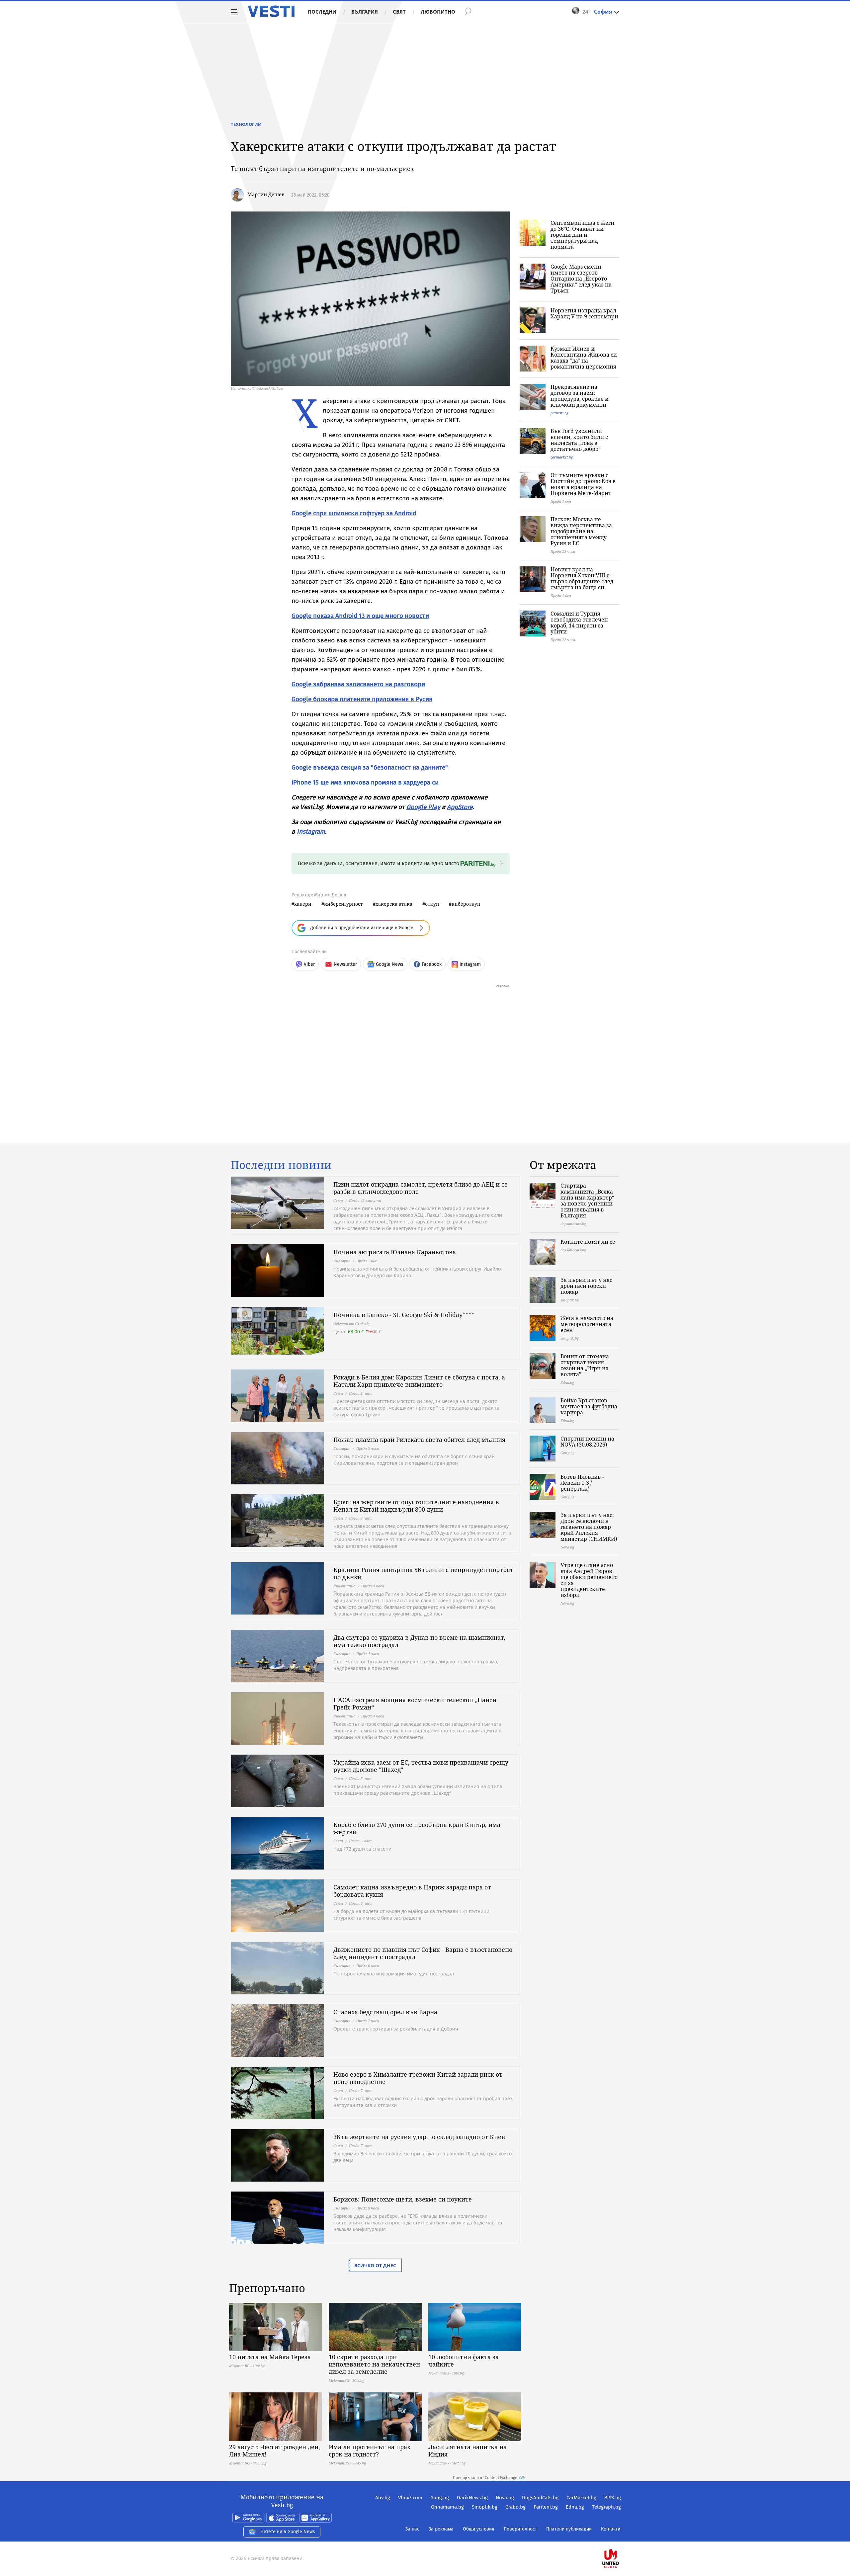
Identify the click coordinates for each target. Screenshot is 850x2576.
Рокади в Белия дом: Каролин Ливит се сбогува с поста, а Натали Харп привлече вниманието (419, 1381)
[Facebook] (620, 2537)
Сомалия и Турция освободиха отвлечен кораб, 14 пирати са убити (579, 623)
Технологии (246, 124)
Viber (309, 964)
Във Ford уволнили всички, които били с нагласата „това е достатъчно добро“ (579, 440)
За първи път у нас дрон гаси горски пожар (586, 1286)
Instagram (311, 831)
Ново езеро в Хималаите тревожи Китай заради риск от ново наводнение (418, 2078)
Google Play (423, 807)
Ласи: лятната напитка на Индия (467, 2451)
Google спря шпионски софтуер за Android (354, 513)
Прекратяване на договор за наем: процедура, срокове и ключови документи (580, 396)
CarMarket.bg (581, 2498)
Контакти (611, 2529)
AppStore (460, 807)
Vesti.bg (271, 11)
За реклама (441, 2529)
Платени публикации (569, 2529)
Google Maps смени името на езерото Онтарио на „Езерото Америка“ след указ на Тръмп (581, 279)
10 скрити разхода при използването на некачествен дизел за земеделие (374, 2364)
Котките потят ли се (588, 1242)
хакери (303, 904)
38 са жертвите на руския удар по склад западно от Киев (419, 2137)
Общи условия (479, 2529)
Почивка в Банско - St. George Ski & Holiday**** (404, 1315)
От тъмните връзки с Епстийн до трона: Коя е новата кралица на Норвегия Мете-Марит (583, 484)
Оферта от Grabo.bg (352, 1324)
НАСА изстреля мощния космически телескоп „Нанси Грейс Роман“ (415, 1703)
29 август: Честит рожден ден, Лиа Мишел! (275, 2451)
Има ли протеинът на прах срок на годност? (370, 2451)
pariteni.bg (559, 413)
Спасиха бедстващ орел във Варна (385, 2012)
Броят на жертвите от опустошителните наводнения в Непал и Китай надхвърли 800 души (416, 1506)
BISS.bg (613, 2498)
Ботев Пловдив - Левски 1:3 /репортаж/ (582, 1483)
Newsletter (345, 964)
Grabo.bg (515, 2507)
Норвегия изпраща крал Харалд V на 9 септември (584, 313)
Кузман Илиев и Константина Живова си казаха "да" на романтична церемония (584, 358)
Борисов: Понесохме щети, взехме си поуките (403, 2199)
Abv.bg (383, 2498)
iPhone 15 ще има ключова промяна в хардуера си (365, 782)
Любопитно (438, 12)
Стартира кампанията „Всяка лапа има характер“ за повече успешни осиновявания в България (587, 1201)
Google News (390, 964)
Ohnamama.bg (447, 2507)
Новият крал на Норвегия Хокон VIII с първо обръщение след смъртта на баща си (582, 578)
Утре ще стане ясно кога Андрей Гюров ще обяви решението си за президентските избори (589, 1580)
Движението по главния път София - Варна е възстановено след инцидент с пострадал (423, 1953)
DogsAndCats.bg (540, 2498)
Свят (399, 12)
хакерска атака (394, 904)
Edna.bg (575, 2507)
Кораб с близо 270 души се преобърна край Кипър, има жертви (417, 1828)
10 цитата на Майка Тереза (270, 2357)
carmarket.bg (562, 457)
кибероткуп (466, 904)
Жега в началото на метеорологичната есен (587, 1324)
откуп (432, 904)
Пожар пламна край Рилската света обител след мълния (419, 1440)
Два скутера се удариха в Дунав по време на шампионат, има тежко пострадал (419, 1641)
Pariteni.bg (546, 2507)
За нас (412, 2529)
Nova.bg (505, 2498)
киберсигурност (343, 904)
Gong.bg (440, 2498)
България (365, 12)
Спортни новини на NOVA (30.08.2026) (587, 1442)
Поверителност (520, 2529)
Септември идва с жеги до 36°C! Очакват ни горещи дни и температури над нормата (582, 235)
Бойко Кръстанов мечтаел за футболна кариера (589, 1406)
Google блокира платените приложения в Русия (362, 699)
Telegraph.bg (606, 2507)
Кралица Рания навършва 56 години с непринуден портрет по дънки (423, 1573)
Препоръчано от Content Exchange (485, 2478)
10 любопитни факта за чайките (464, 2361)
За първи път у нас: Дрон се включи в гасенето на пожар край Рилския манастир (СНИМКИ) (589, 1527)
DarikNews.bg (472, 2498)
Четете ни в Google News (288, 2532)
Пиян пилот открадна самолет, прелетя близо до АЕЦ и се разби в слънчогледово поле (421, 1188)
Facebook (432, 964)
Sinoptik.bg (485, 2507)
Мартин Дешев (266, 194)
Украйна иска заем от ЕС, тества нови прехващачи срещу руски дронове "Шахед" (421, 1766)
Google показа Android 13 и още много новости (360, 616)
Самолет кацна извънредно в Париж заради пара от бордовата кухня (412, 1891)
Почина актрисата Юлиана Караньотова (395, 1252)
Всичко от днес (375, 2265)
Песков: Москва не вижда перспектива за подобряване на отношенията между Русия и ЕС (581, 531)
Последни (322, 12)
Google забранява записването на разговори (358, 684)
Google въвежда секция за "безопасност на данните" (370, 767)
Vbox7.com (410, 2498)
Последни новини (281, 1165)
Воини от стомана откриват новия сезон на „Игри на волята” (585, 1365)
